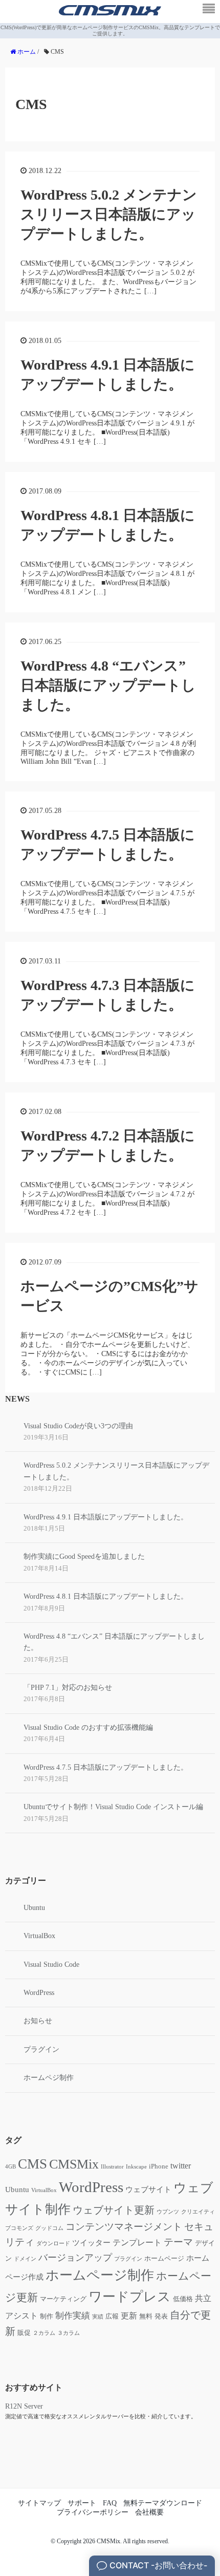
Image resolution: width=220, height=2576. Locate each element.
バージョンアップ (75, 2258)
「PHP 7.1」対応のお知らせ (68, 1688)
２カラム (44, 2333)
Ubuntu (34, 1908)
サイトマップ (39, 2503)
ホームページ (164, 2259)
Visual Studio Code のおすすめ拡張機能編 (88, 1727)
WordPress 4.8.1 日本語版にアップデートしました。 (106, 1596)
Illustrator (112, 2167)
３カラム (69, 2333)
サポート (82, 2503)
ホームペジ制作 (49, 2078)
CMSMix (74, 2164)
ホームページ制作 (100, 2275)
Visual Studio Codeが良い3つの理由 (78, 1426)
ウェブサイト (148, 2189)
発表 (161, 2316)
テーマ (178, 2242)
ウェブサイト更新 (114, 2210)
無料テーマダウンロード (163, 2503)
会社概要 (149, 2512)
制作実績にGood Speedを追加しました (84, 1557)
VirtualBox (39, 1936)
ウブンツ (168, 2212)
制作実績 (73, 2316)
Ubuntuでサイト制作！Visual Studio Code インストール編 (113, 1807)
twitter (181, 2166)
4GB (10, 2167)
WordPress (39, 1993)
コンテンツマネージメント (124, 2227)
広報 (112, 2316)
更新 (129, 2316)
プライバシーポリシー (93, 2512)
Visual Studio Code (51, 1965)
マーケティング (63, 2299)
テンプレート (137, 2242)
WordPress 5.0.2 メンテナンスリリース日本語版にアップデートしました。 (109, 214)
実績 (98, 2317)
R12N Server (24, 2406)
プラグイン (41, 2049)
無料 (146, 2316)
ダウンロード (53, 2244)
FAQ (110, 2503)
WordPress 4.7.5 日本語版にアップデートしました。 (106, 1767)
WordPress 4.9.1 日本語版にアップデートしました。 (106, 1517)
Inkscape (136, 2167)
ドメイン (25, 2259)
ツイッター (91, 2243)
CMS (32, 2164)
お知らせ (38, 2021)
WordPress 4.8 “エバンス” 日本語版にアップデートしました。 (108, 685)
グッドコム (49, 2228)
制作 (47, 2316)
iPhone (159, 2166)
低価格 (183, 2299)
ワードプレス (130, 2297)
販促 (24, 2333)
